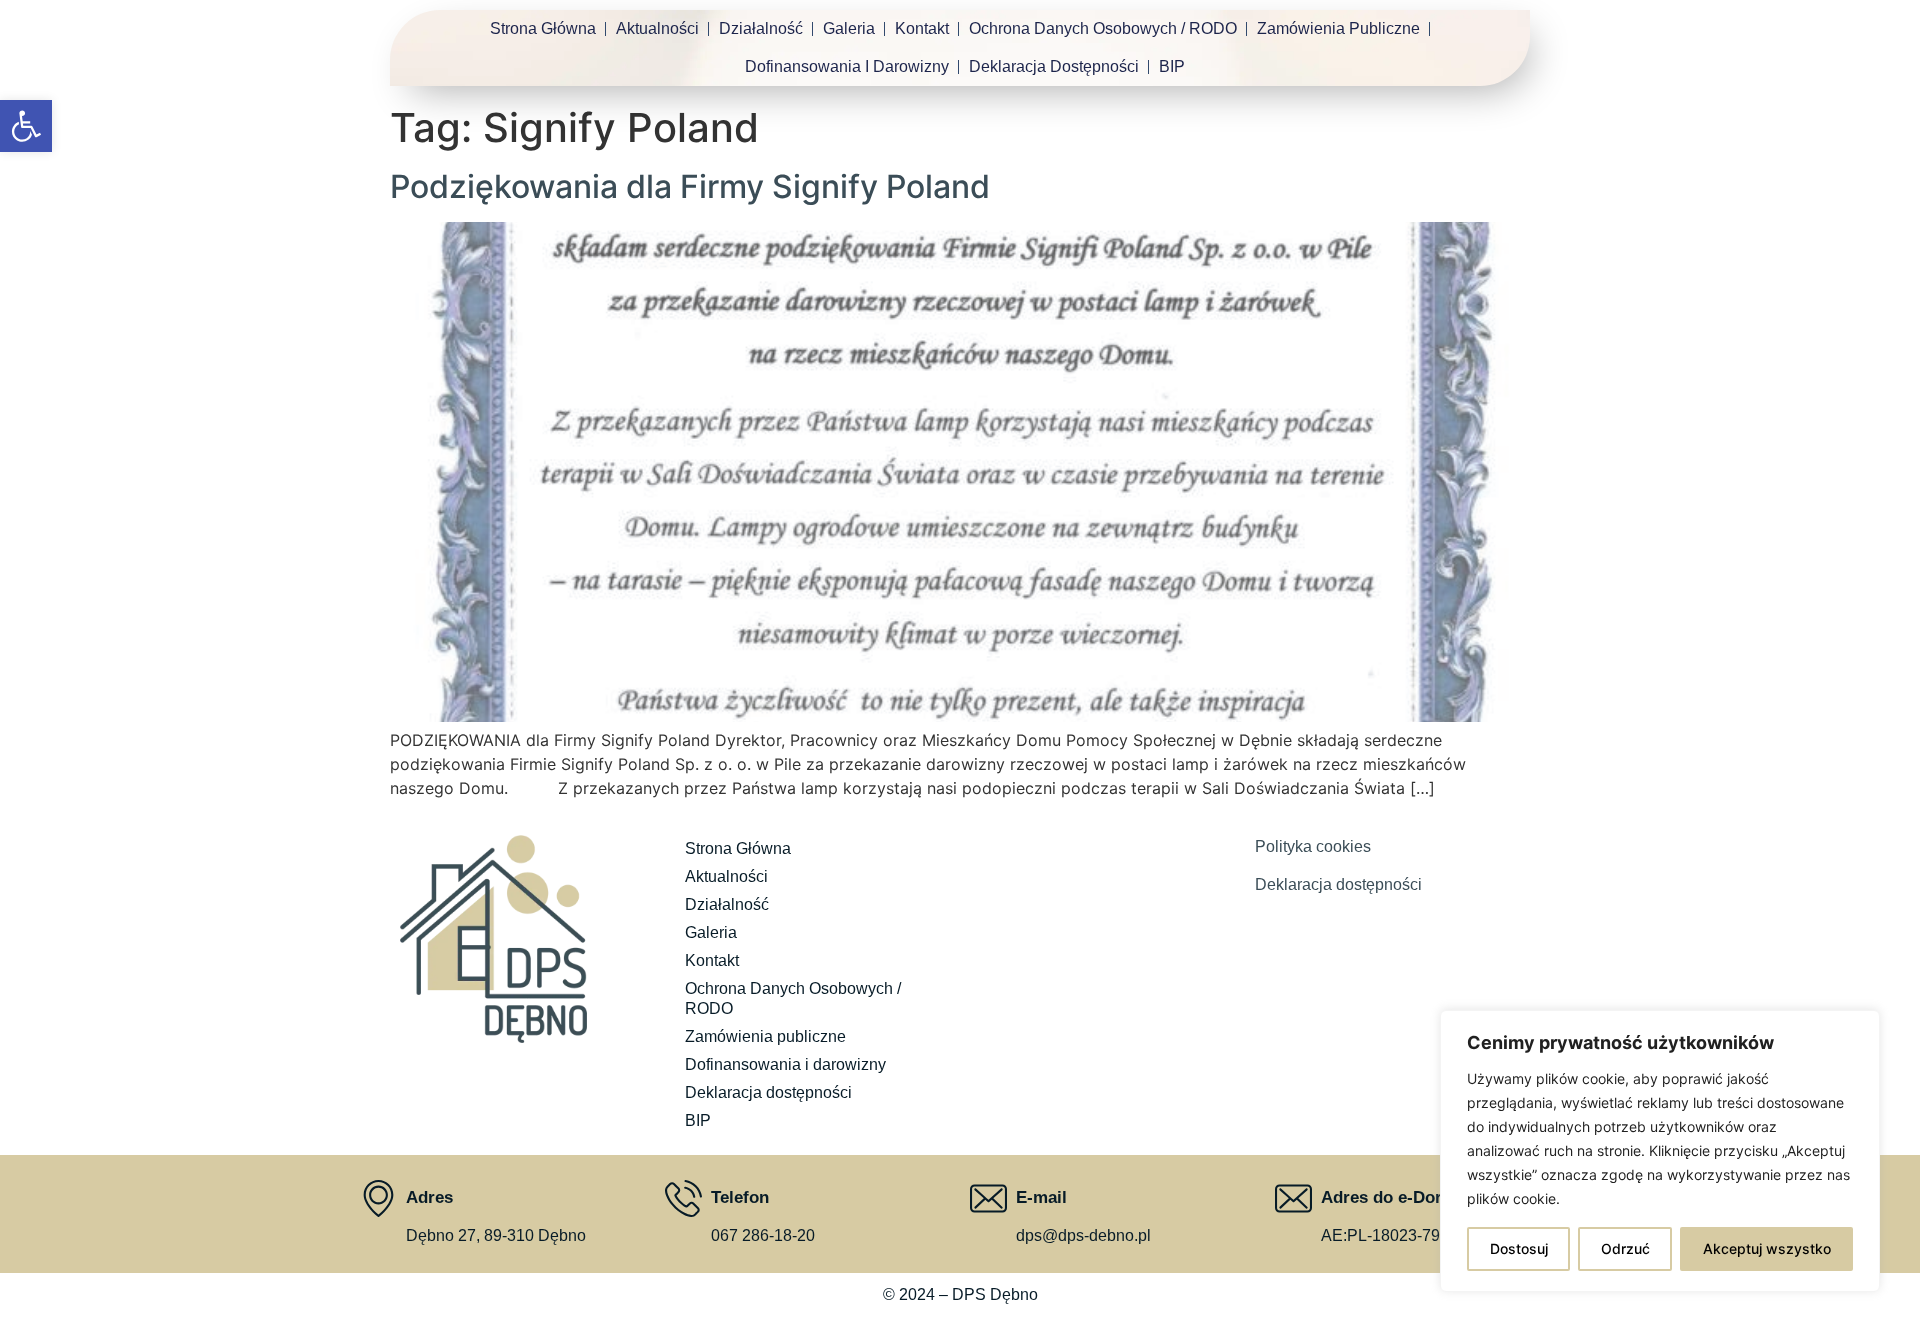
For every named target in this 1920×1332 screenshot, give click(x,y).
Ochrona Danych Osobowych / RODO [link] (1103, 28)
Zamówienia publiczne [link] (1338, 28)
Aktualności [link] (657, 28)
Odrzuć (1625, 1248)
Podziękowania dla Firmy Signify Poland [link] (690, 186)
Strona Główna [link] (543, 28)
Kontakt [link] (922, 28)
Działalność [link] (761, 28)
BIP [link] (1172, 66)
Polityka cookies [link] (1313, 846)
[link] (26, 126)
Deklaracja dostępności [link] (1054, 66)
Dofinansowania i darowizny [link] (847, 66)
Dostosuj (1519, 1248)
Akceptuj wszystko (1767, 1248)
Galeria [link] (849, 28)
